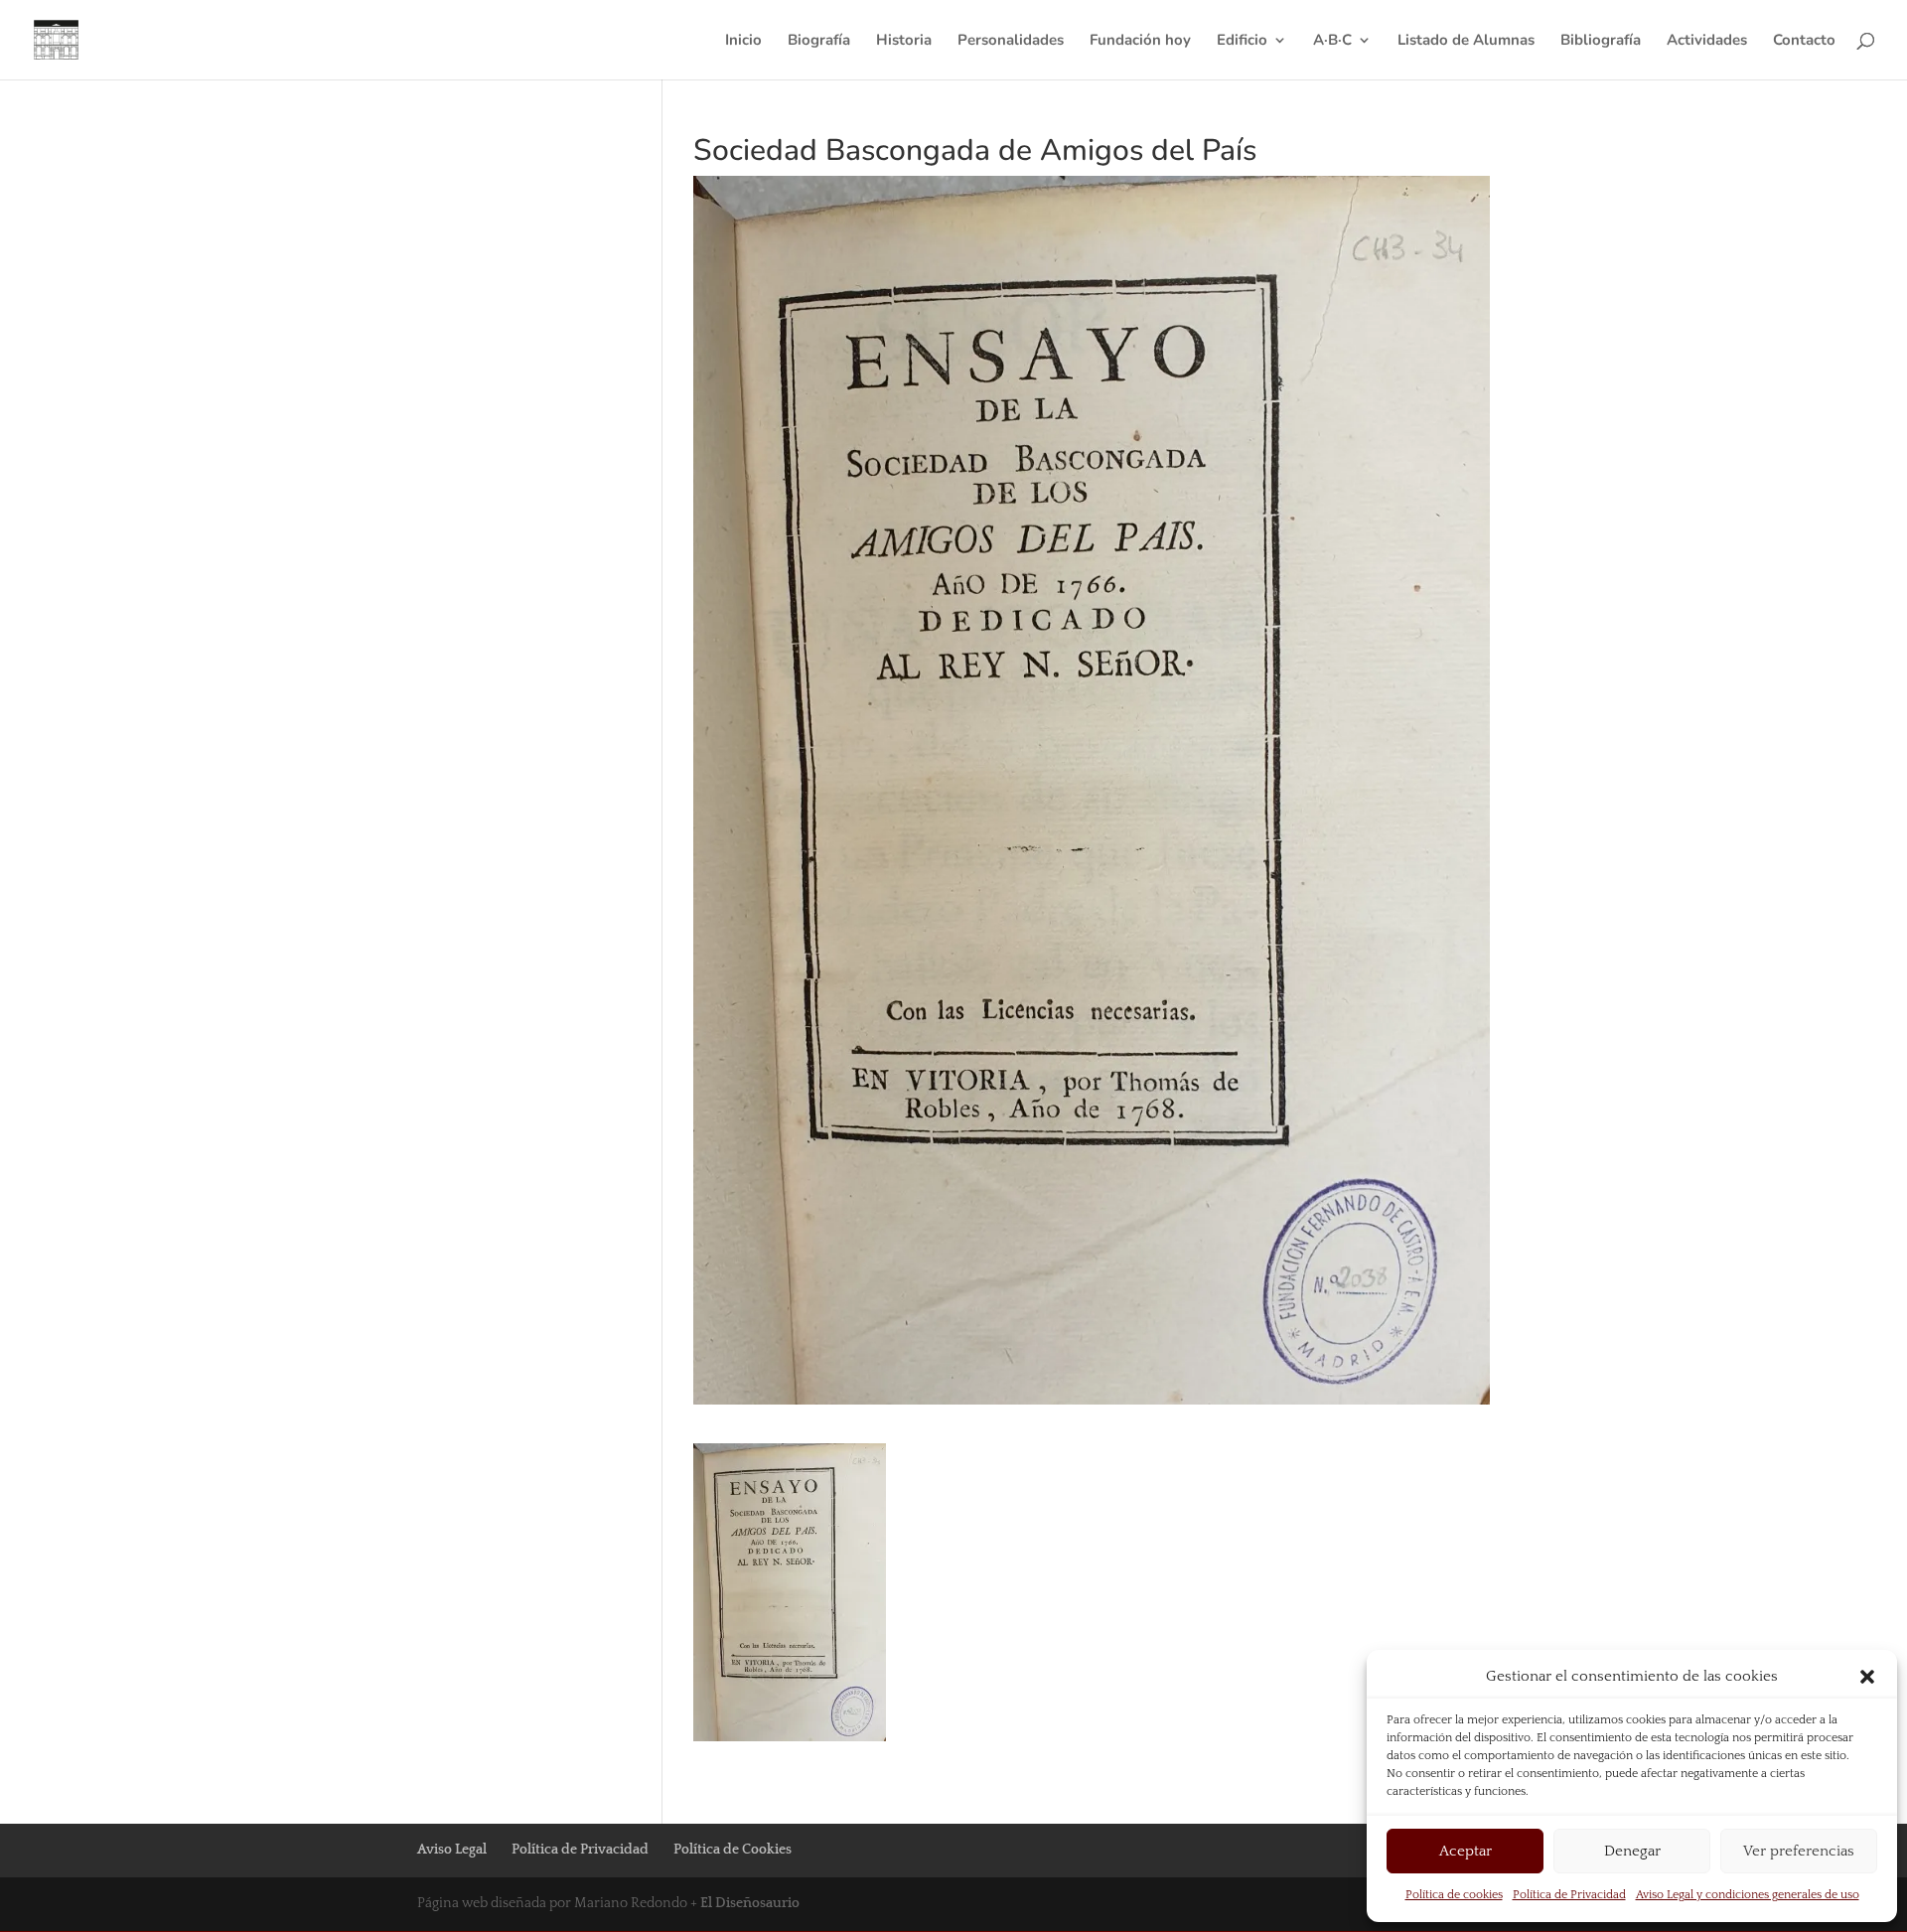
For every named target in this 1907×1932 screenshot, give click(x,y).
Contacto (1804, 41)
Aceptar (1466, 1851)
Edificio (1242, 41)
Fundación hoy (1140, 41)
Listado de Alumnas (1466, 41)
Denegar (1632, 1851)
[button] (1867, 1677)
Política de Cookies (733, 1850)
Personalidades (1011, 41)
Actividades (1707, 41)
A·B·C (1332, 41)
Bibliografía (1601, 41)
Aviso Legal (452, 1850)
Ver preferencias (1799, 1851)
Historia (904, 41)
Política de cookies (1454, 1895)
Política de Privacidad (1569, 1895)
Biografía (819, 41)
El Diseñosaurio (750, 1903)
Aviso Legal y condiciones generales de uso (1748, 1895)
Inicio (743, 41)
